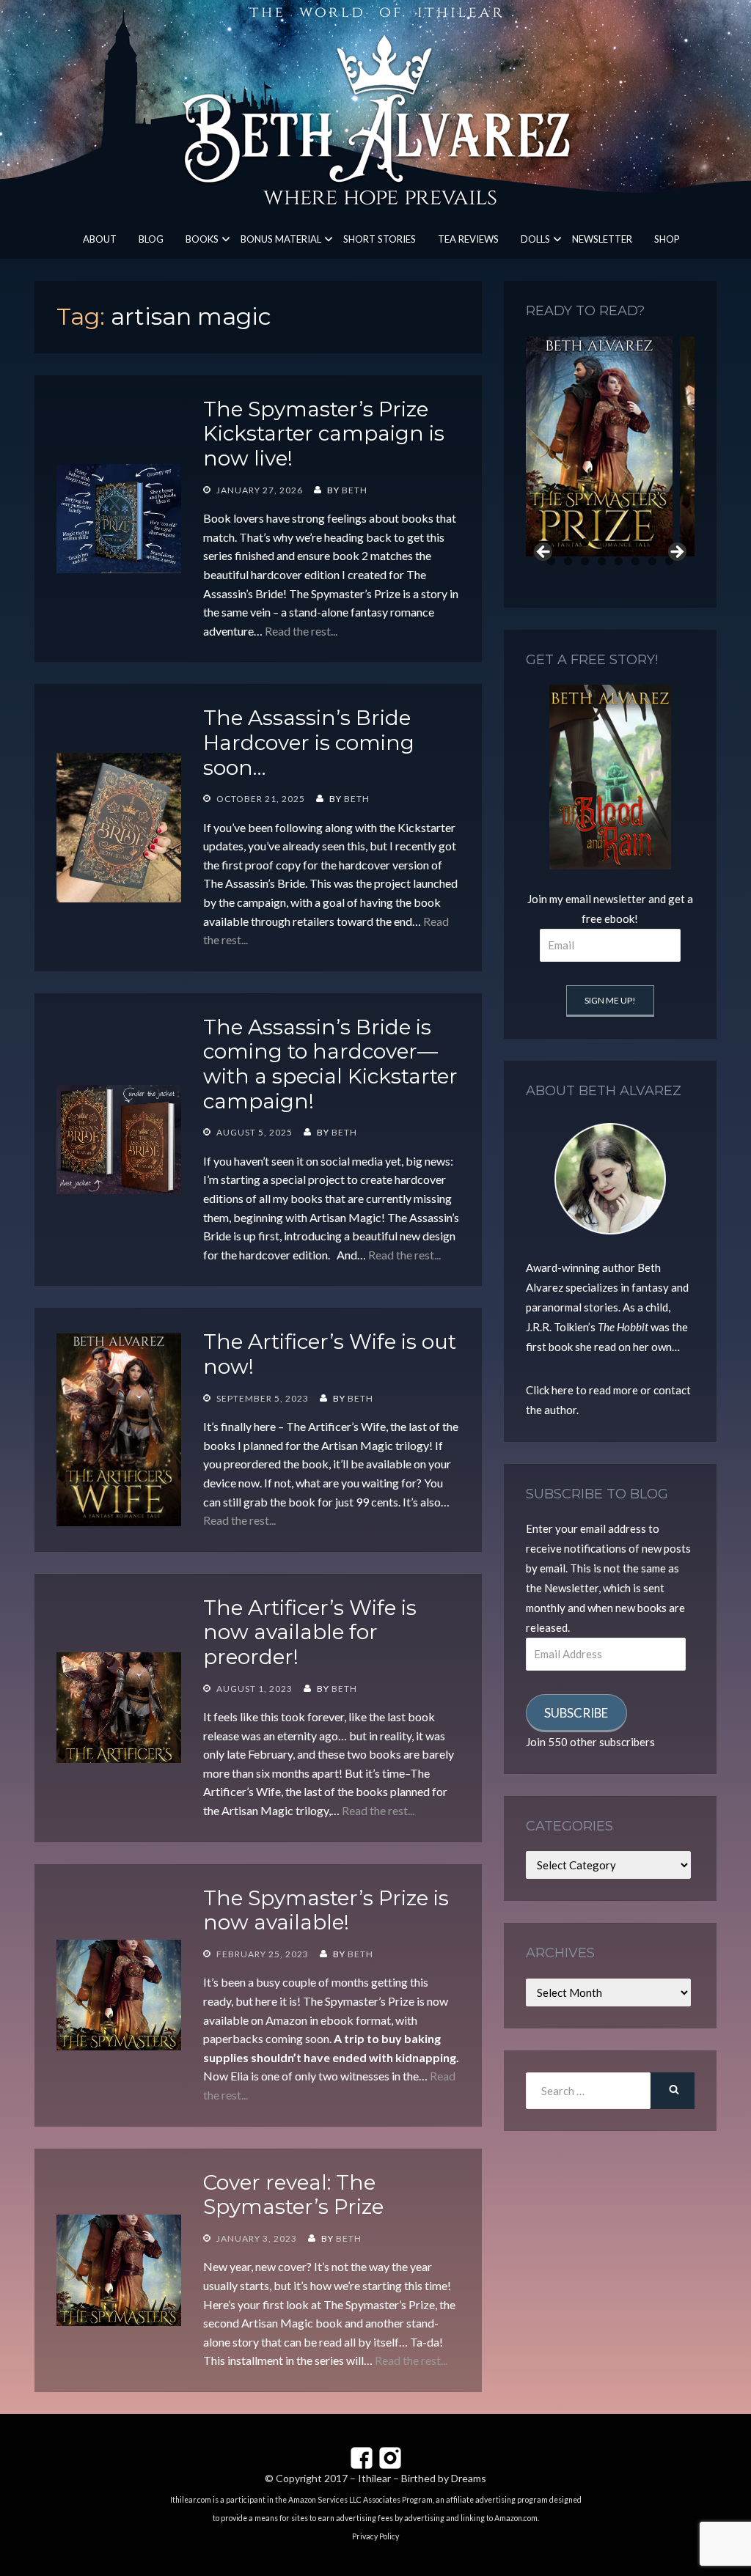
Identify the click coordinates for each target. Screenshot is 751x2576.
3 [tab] (568, 542)
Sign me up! (610, 1000)
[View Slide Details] (599, 446)
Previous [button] (544, 553)
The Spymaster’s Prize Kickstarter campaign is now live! (324, 434)
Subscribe (576, 1713)
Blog (151, 239)
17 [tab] (653, 561)
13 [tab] (585, 561)
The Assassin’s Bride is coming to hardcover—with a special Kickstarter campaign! (330, 1064)
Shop (667, 239)
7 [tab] (635, 542)
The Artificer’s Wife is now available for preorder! (310, 1632)
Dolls (535, 239)
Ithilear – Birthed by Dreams (422, 2478)
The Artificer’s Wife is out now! (330, 1354)
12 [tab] (568, 561)
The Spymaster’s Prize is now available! (326, 1910)
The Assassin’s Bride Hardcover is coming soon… (309, 742)
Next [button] (676, 553)
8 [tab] (652, 542)
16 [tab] (636, 561)
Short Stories (380, 239)
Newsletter (602, 239)
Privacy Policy (375, 2536)
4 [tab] (585, 542)
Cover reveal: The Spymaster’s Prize (293, 2195)
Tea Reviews (468, 239)
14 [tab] (602, 561)
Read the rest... (301, 631)
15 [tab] (619, 561)
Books (202, 239)
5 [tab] (602, 542)
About (100, 239)
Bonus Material (281, 239)
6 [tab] (619, 542)
